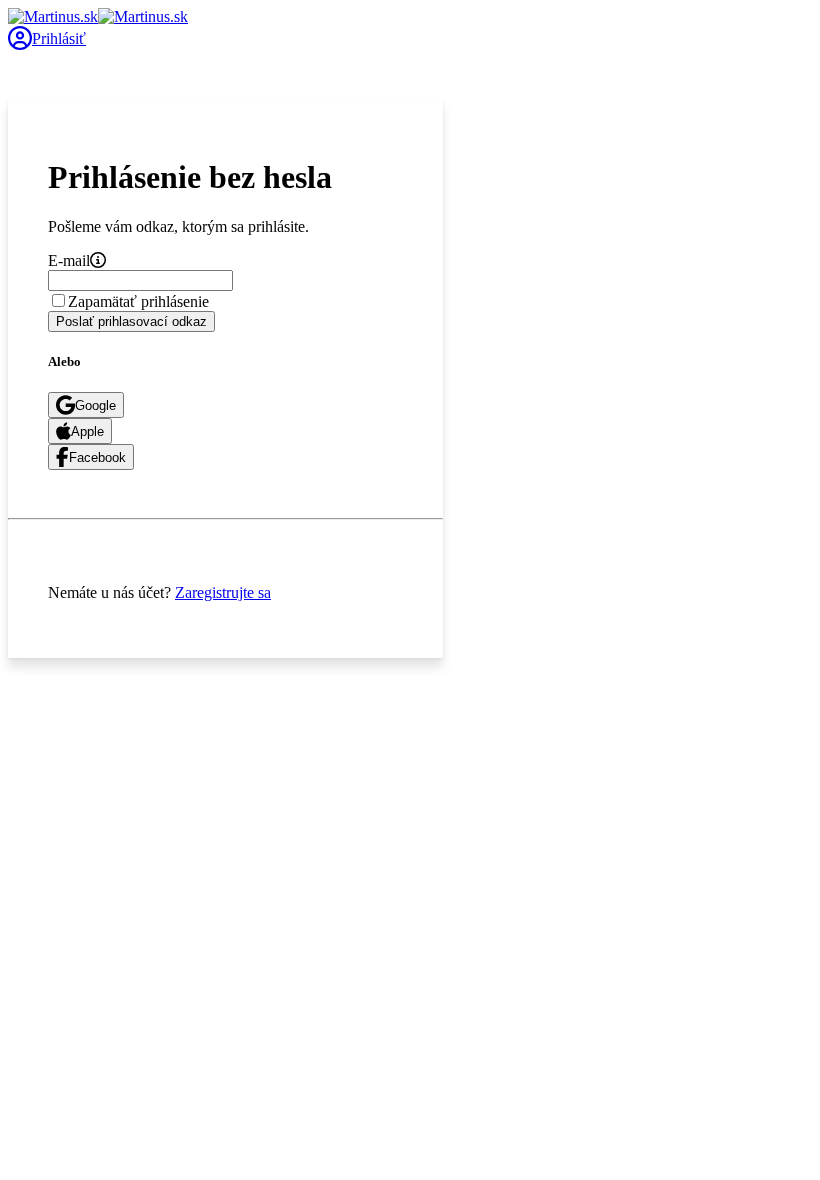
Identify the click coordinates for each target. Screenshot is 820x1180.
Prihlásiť (59, 38)
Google (95, 405)
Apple (87, 431)
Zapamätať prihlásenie (138, 301)
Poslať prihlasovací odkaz (131, 321)
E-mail (69, 260)
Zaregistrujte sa (223, 592)
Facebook (97, 457)
